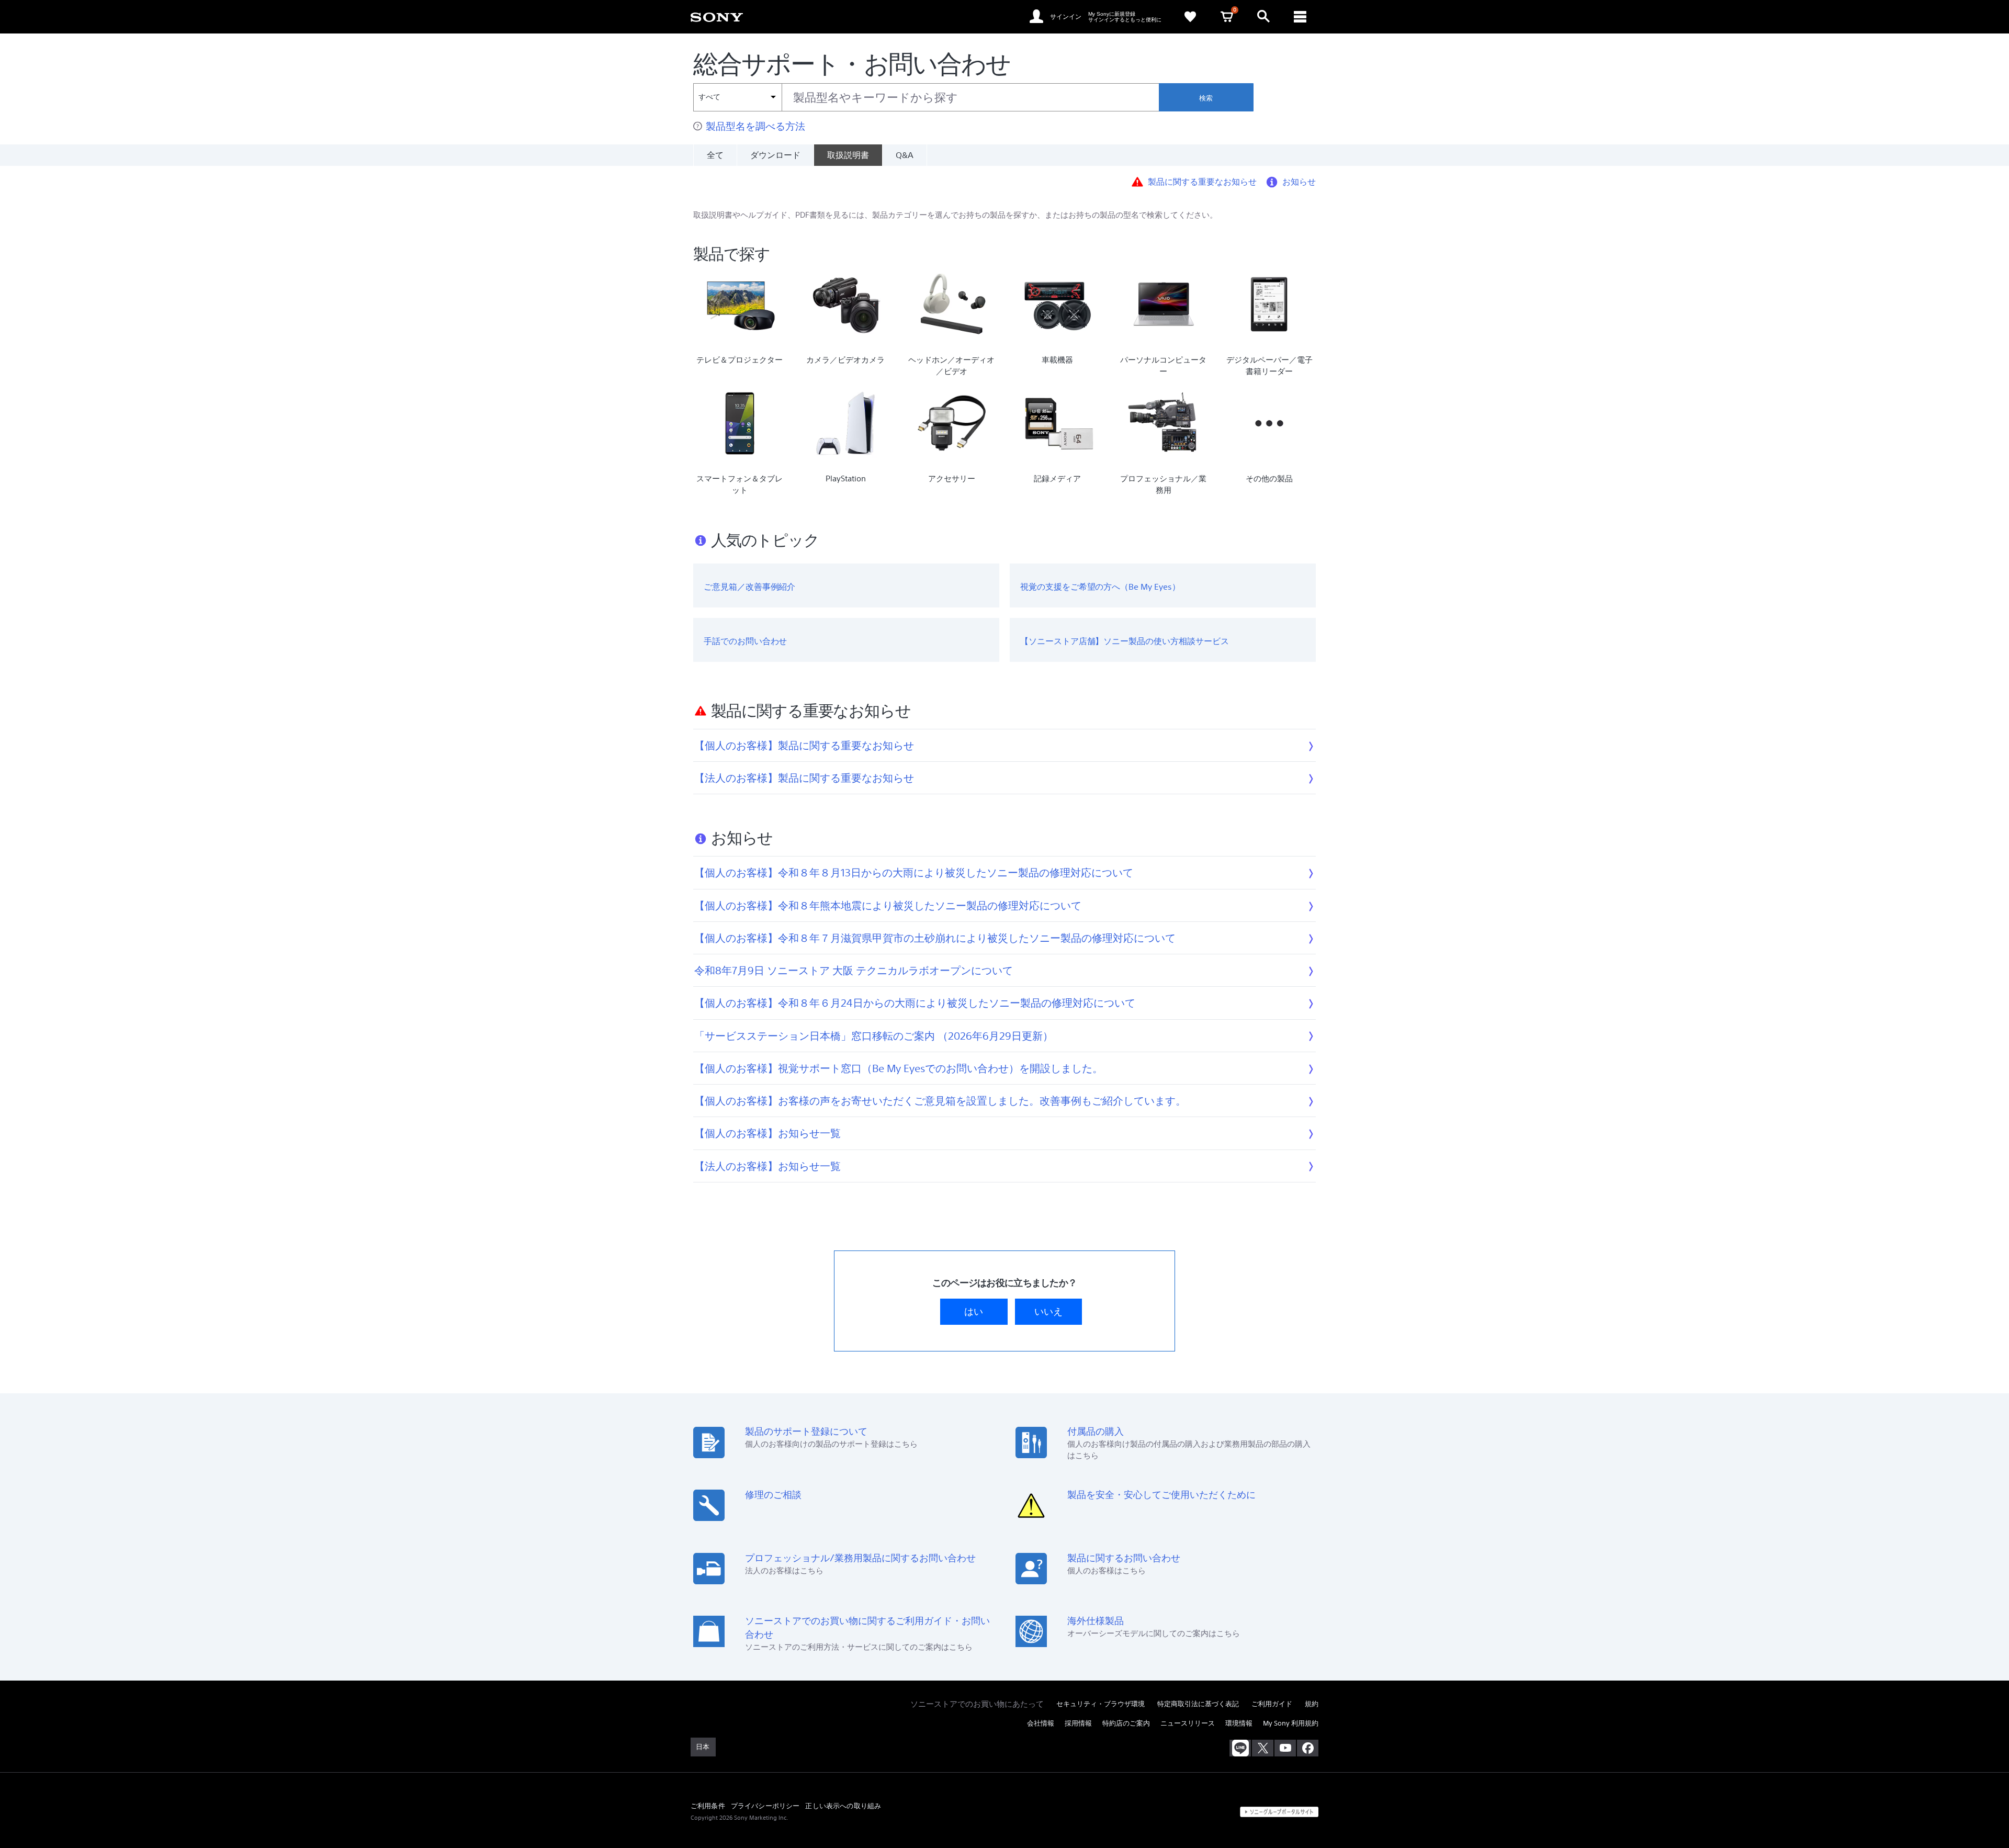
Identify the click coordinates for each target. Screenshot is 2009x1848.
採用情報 (1078, 1723)
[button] (1380, 1813)
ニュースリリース (1188, 1723)
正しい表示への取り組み (843, 1806)
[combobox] (926, 97)
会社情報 (1041, 1723)
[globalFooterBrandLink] (1279, 1812)
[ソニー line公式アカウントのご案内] (1240, 1748)
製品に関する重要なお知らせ (1202, 181)
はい (974, 1311)
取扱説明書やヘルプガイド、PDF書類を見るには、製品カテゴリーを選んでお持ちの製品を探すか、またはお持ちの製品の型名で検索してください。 (955, 215)
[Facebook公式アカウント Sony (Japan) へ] (1308, 1748)
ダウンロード (775, 155)
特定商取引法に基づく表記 (1198, 1704)
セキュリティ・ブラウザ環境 (1101, 1704)
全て (715, 155)
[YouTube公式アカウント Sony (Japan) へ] (1285, 1748)
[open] (1263, 17)
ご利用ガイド (1272, 1704)
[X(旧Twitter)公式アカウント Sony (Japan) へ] (1263, 1748)
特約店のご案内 (1126, 1723)
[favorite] (1190, 17)
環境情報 (1239, 1723)
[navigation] (1300, 17)
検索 (1206, 98)
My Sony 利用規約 (1291, 1723)
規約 (1312, 1704)
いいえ (1048, 1311)
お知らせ (1299, 181)
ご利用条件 (708, 1806)
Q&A (905, 155)
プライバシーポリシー (765, 1806)
